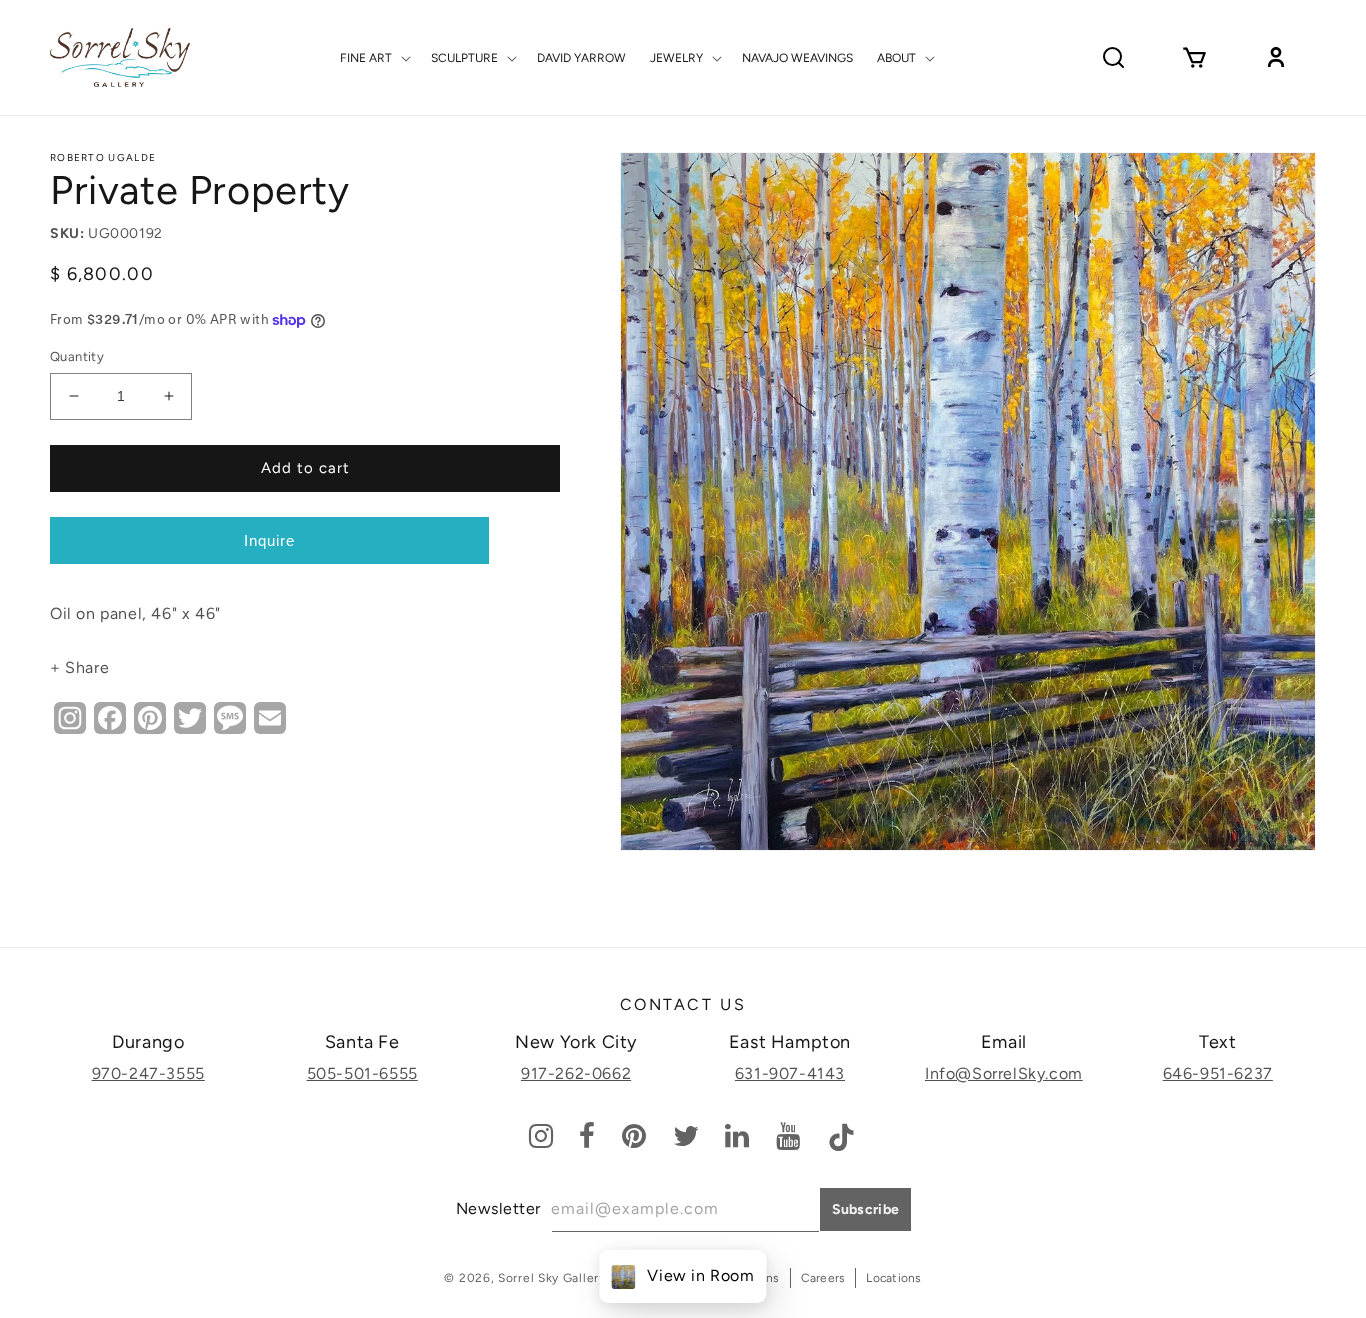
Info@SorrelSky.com (1004, 1073)
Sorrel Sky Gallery (552, 1278)
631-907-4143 (790, 1073)
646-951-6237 (1218, 1073)
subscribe (866, 1209)
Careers (823, 1278)
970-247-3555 (148, 1073)
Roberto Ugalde (103, 157)
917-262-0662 (576, 1073)
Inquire (269, 540)
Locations (893, 1278)
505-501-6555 (362, 1073)
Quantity (77, 356)
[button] (373, 58)
